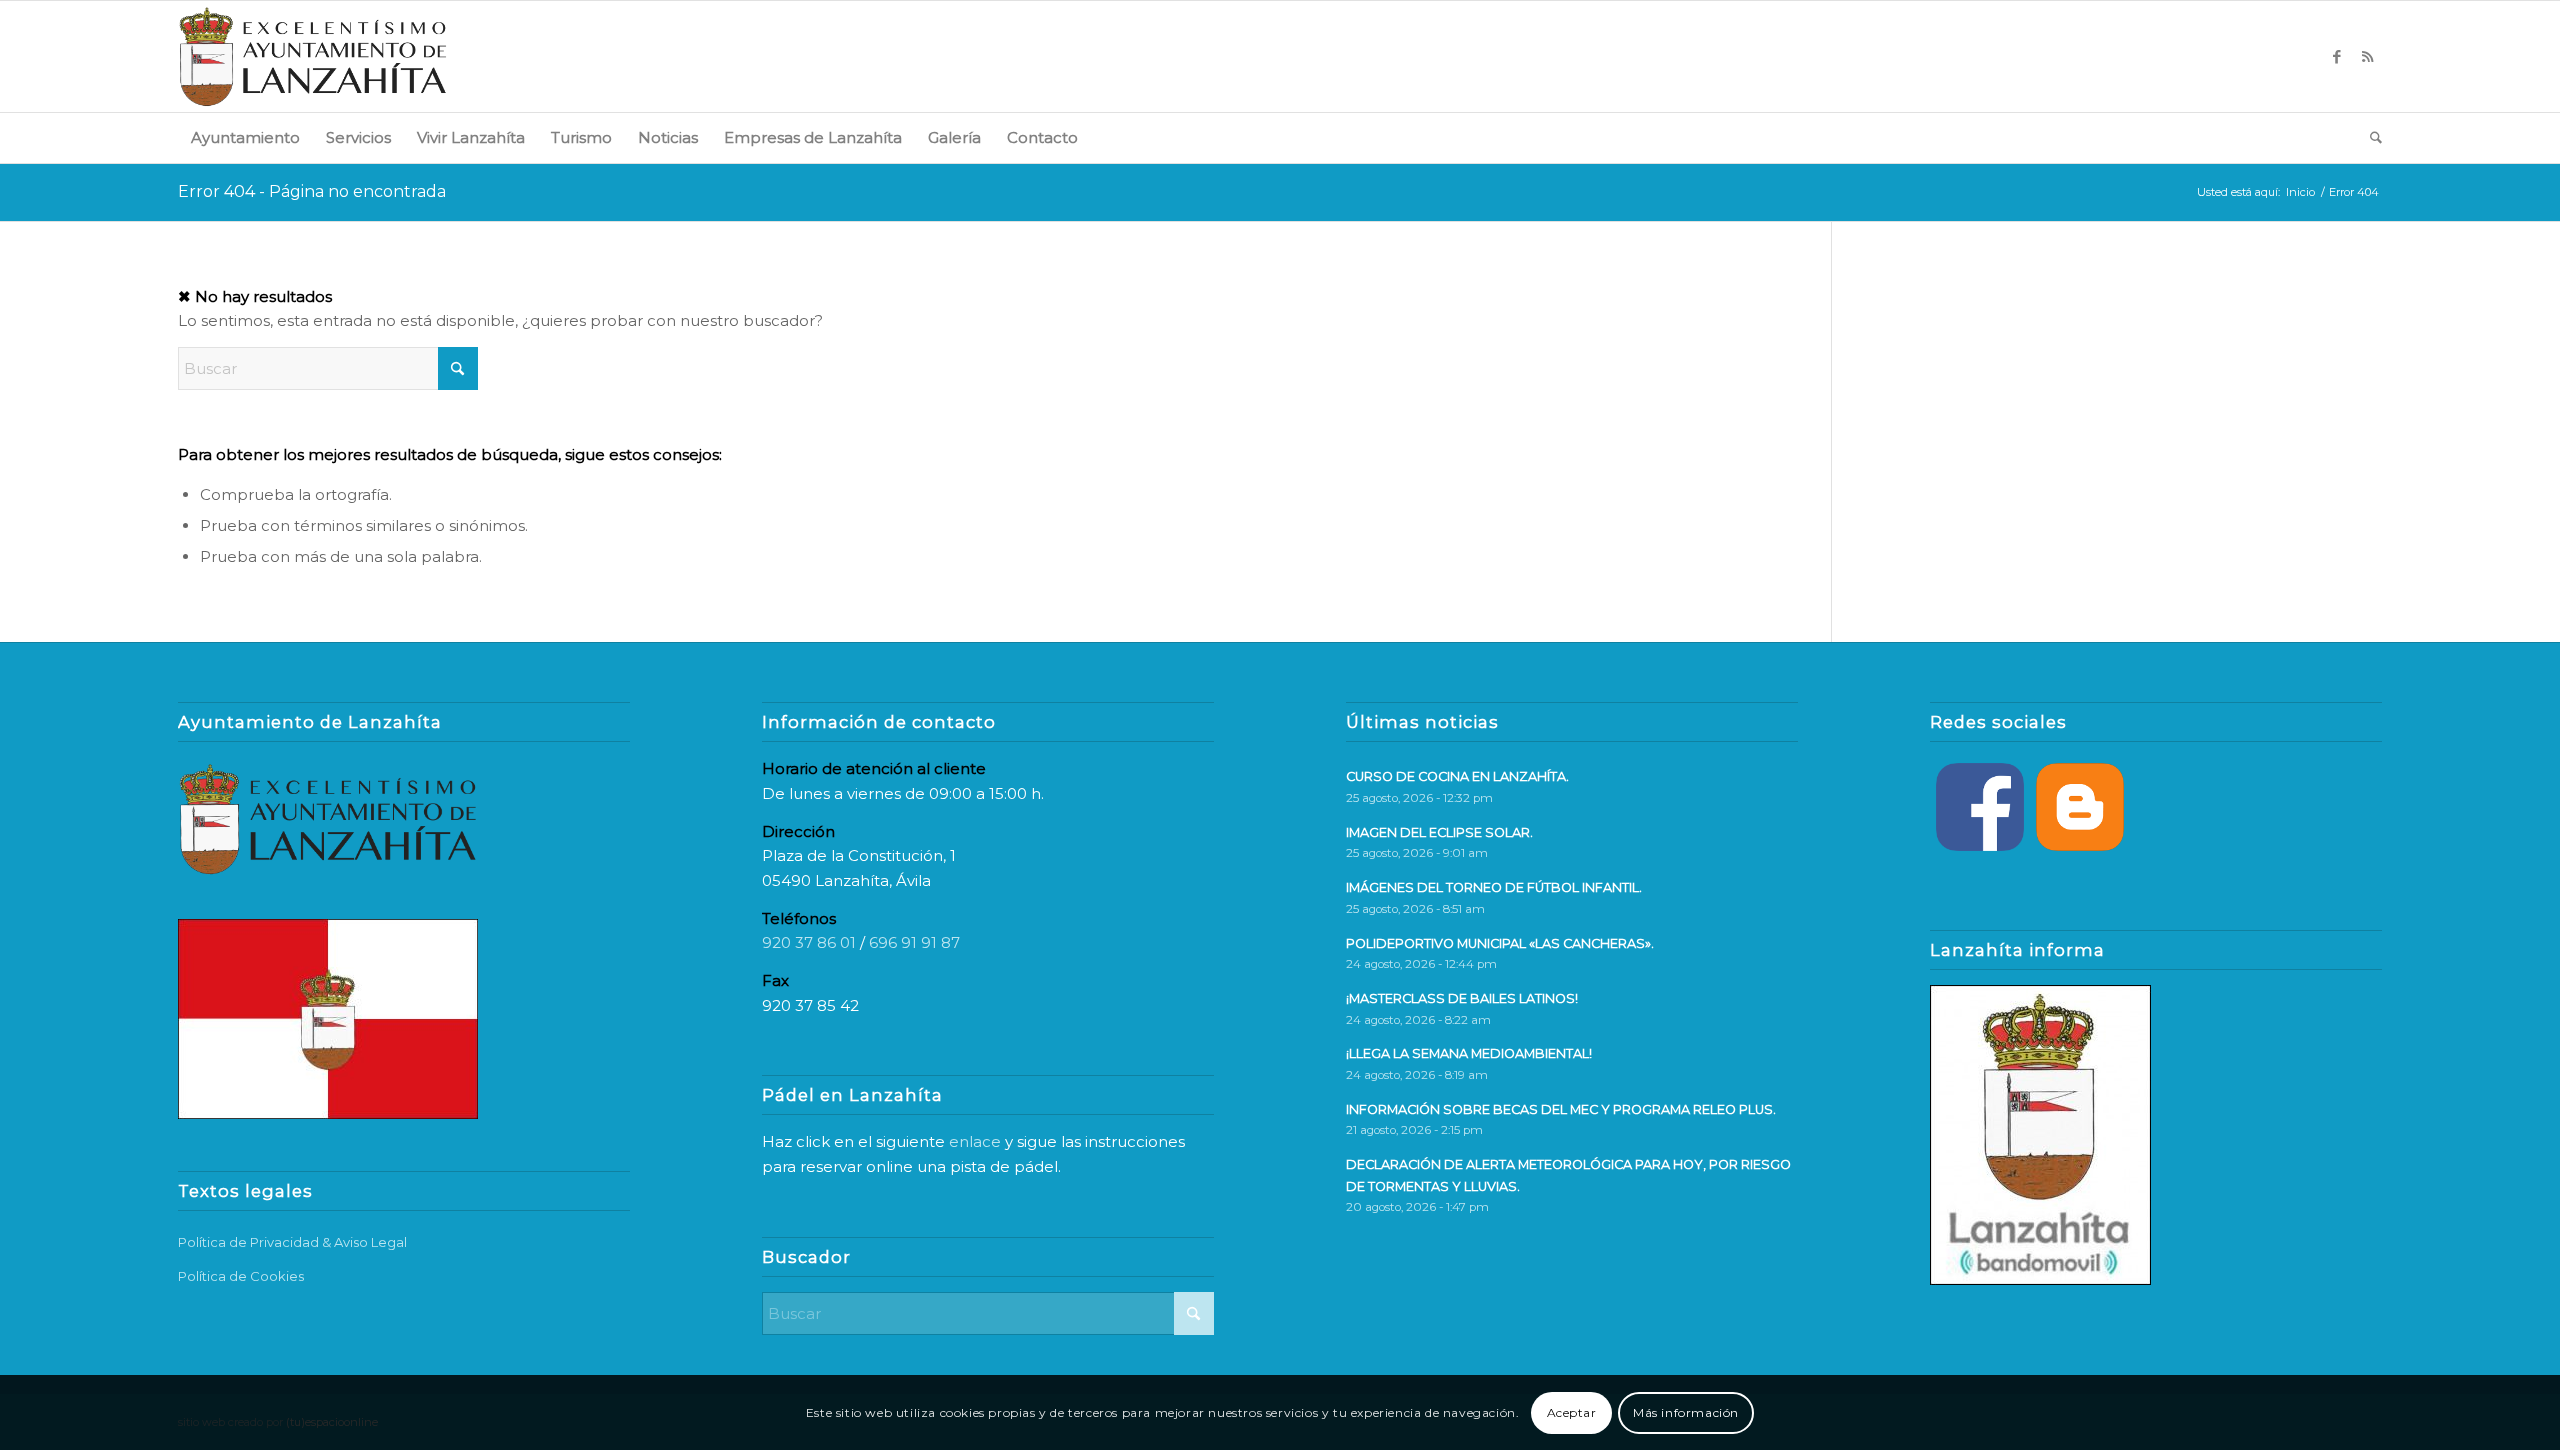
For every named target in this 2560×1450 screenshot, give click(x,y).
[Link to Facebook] (2337, 57)
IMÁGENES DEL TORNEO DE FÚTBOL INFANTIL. (1494, 887)
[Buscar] (2369, 138)
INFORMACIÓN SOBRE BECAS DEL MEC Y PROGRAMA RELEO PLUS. (1561, 1109)
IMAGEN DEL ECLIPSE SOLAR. (1439, 832)
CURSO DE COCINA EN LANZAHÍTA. (1457, 776)
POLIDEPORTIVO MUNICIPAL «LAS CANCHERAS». (1500, 943)
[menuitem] (245, 138)
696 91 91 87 (914, 942)
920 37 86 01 (809, 942)
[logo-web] (313, 56)
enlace (975, 1141)
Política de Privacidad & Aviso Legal (292, 1242)
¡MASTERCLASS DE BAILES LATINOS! (1462, 998)
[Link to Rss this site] (2367, 57)
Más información (1686, 1411)
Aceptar (1572, 1411)
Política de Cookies (241, 1276)
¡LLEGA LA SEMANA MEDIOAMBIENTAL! (1469, 1053)
